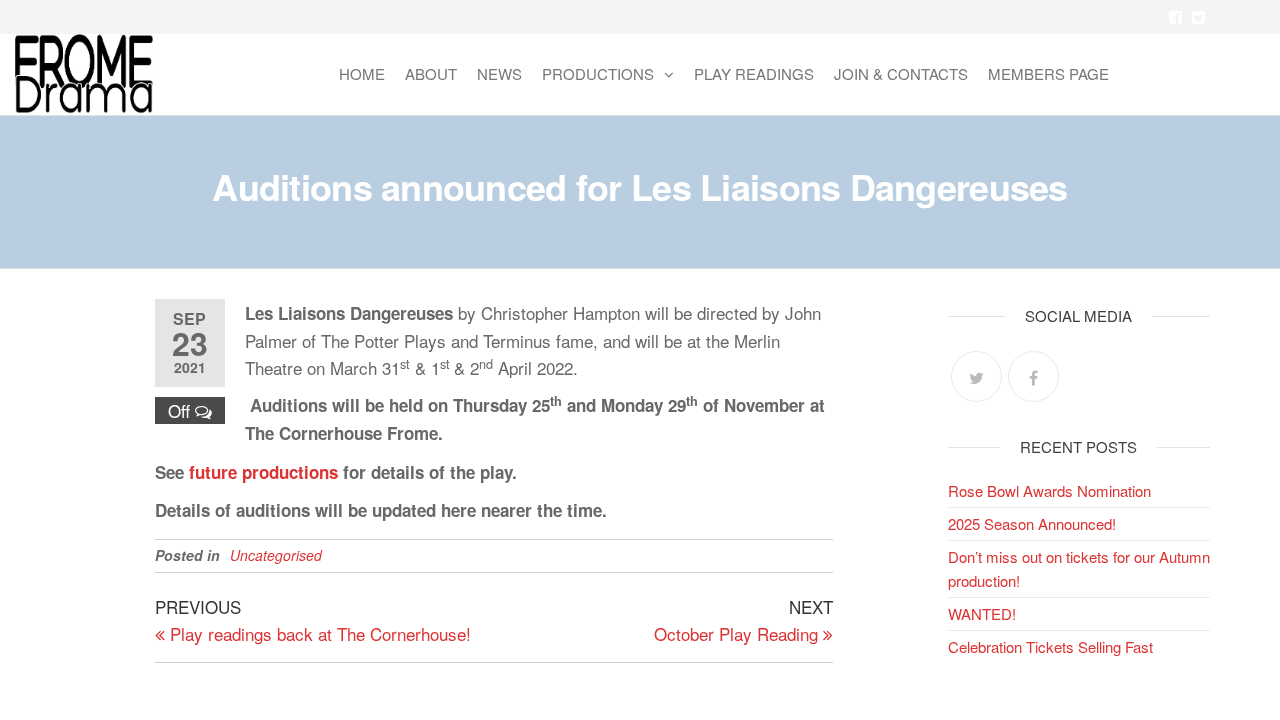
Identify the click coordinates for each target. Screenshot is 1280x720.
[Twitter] (976, 376)
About (431, 73)
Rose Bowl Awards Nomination (1049, 490)
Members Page (1048, 73)
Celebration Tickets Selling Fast (1050, 646)
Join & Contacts (901, 73)
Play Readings (754, 73)
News (499, 73)
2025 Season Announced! (1032, 523)
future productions (263, 472)
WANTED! (982, 613)
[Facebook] (1033, 376)
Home (362, 73)
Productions (598, 73)
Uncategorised (276, 555)
